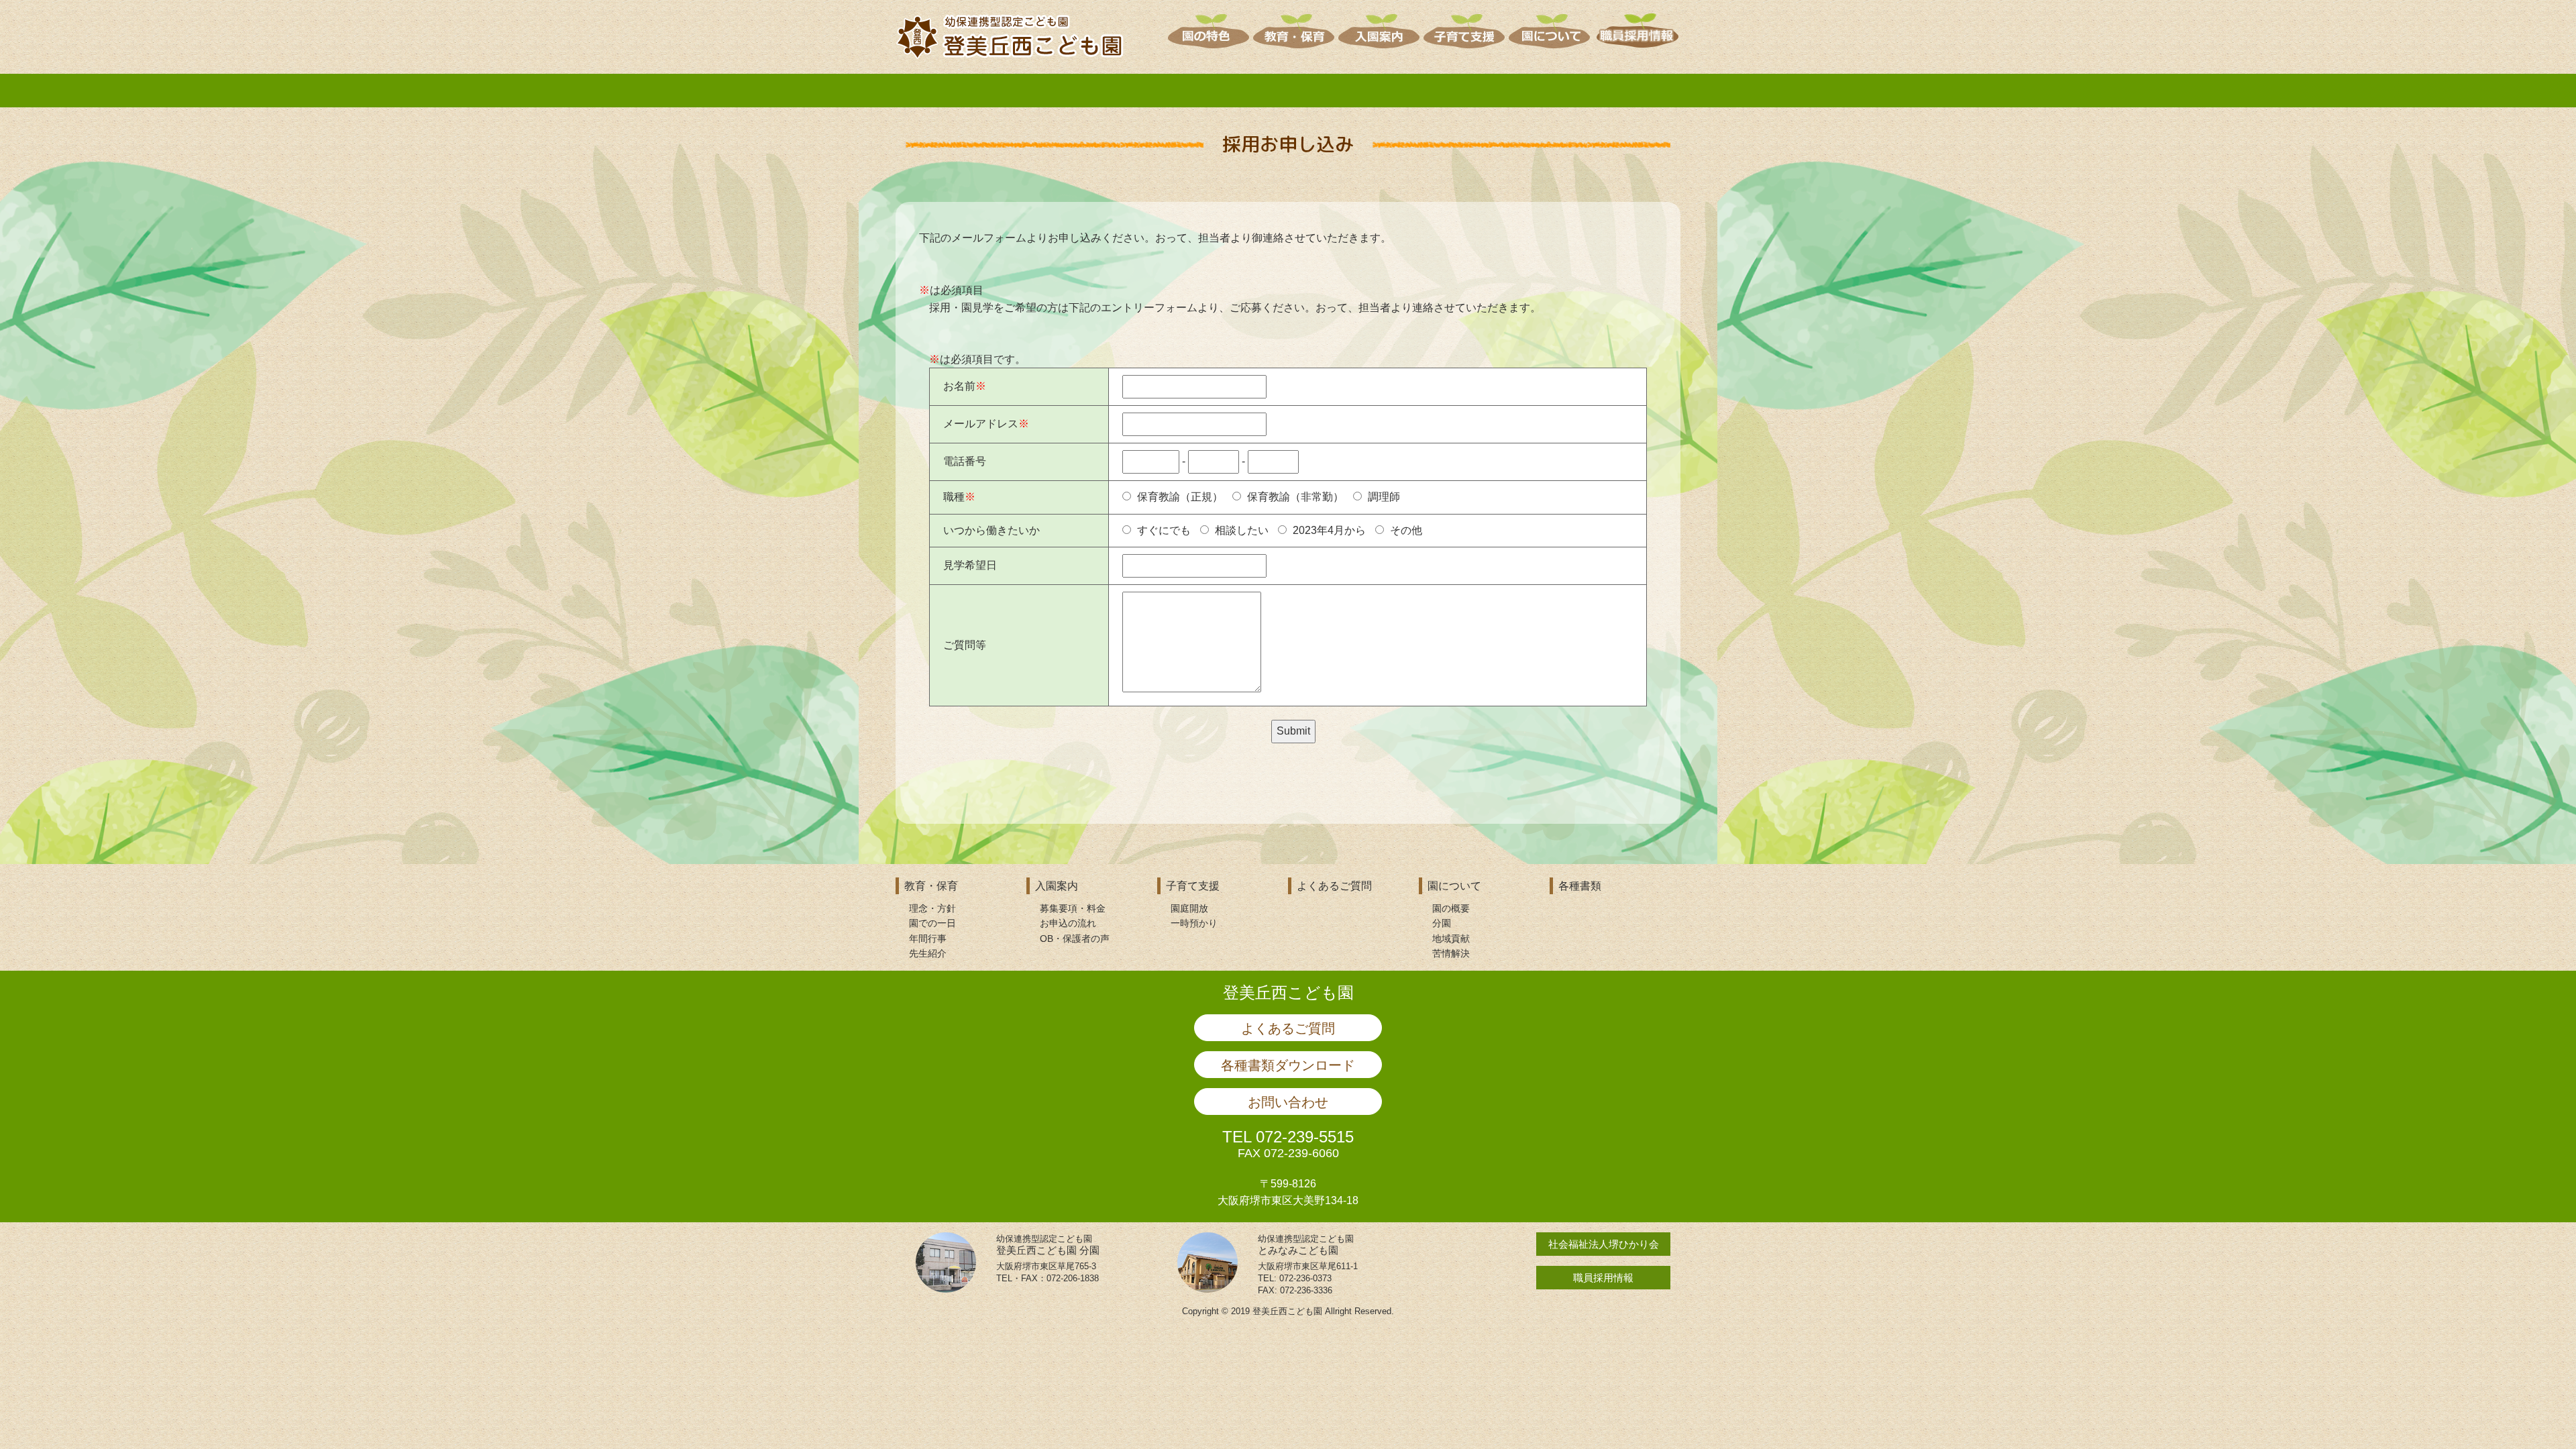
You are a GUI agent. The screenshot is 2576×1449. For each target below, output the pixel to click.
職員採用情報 (1603, 1278)
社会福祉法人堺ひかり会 (1604, 1244)
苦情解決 (1451, 953)
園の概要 (1451, 908)
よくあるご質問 (1334, 886)
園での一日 (932, 923)
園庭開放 (1189, 908)
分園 (1442, 923)
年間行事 (928, 938)
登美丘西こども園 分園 (1048, 1245)
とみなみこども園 (1306, 1245)
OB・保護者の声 (1075, 938)
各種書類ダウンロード (1288, 1065)
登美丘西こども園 (1288, 992)
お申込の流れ (1068, 923)
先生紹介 (928, 953)
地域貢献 (1451, 938)
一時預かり (1194, 923)
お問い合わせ (1288, 1102)
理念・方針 (932, 908)
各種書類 (1580, 886)
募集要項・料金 (1073, 908)
